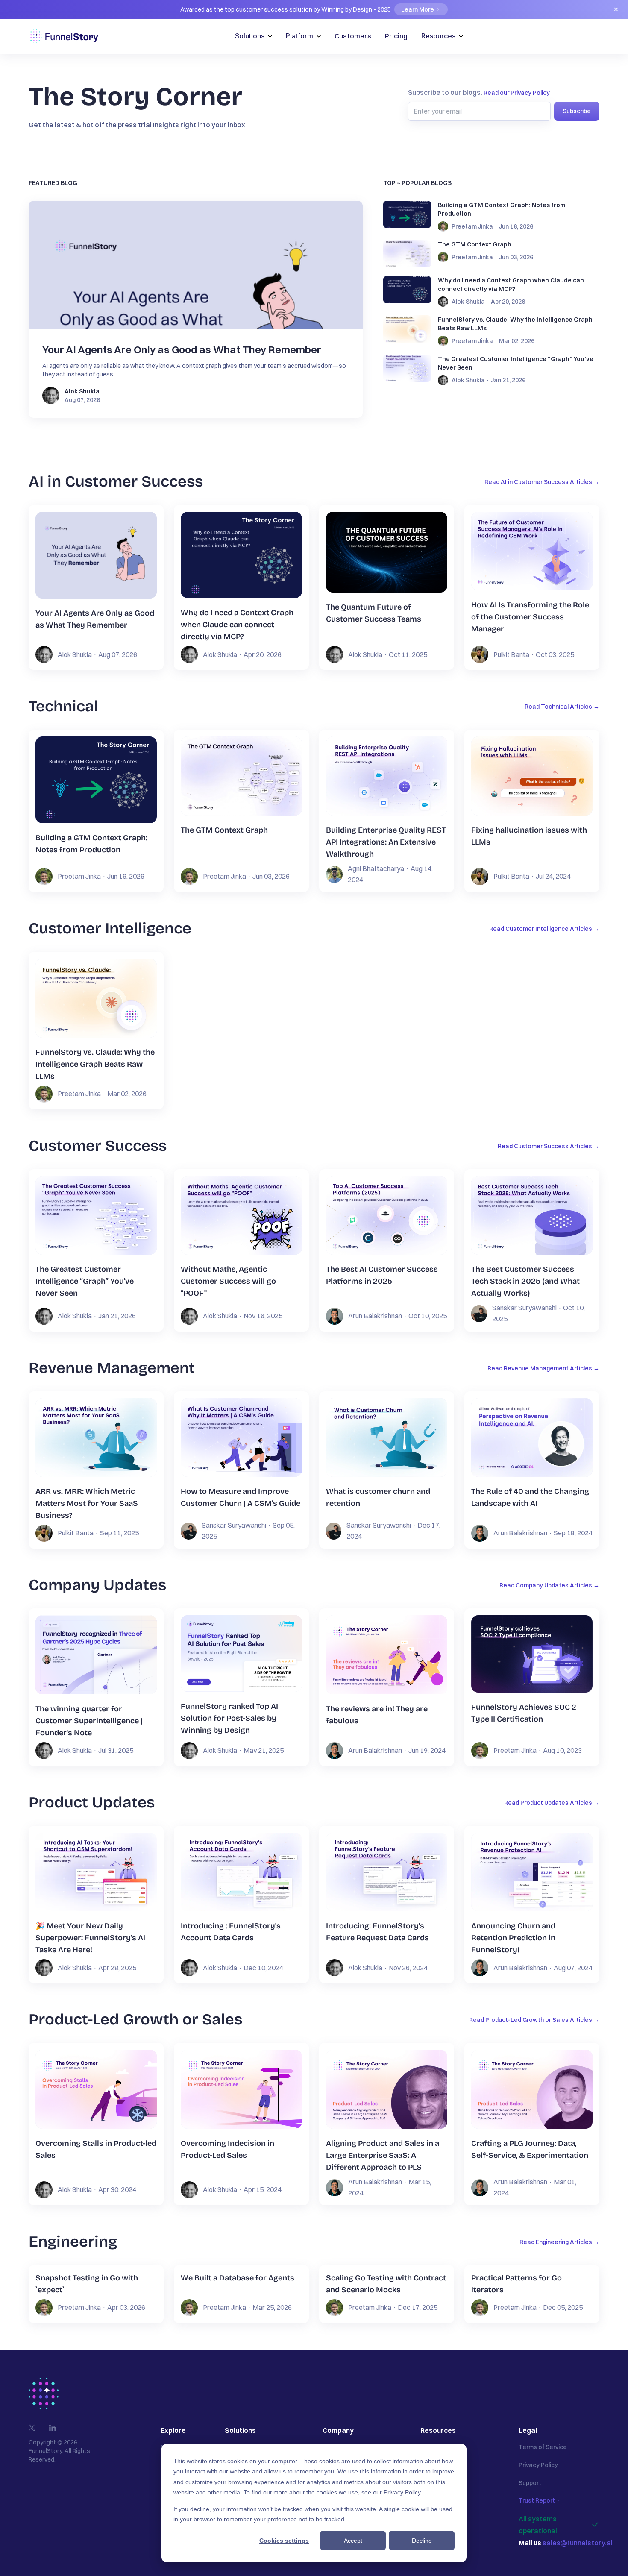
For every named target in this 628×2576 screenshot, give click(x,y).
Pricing (396, 36)
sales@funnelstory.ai (578, 2543)
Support (530, 2483)
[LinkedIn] (53, 2428)
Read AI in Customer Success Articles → (542, 482)
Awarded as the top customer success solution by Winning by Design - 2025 (399, 9)
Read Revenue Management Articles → (543, 1368)
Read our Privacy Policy (517, 93)
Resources (438, 36)
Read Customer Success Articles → (549, 1146)
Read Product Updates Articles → (552, 1803)
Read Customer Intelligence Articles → (544, 929)
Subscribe (577, 111)
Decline (422, 2541)
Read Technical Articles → (562, 707)
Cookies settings (284, 2541)
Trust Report (537, 2500)
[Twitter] (32, 2428)
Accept (353, 2541)
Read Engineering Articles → (559, 2242)
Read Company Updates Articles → (549, 1585)
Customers (353, 36)
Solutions (250, 36)
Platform (299, 36)
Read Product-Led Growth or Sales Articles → (534, 2020)
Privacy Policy (402, 2492)
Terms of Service (543, 2447)
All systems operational (538, 2525)
